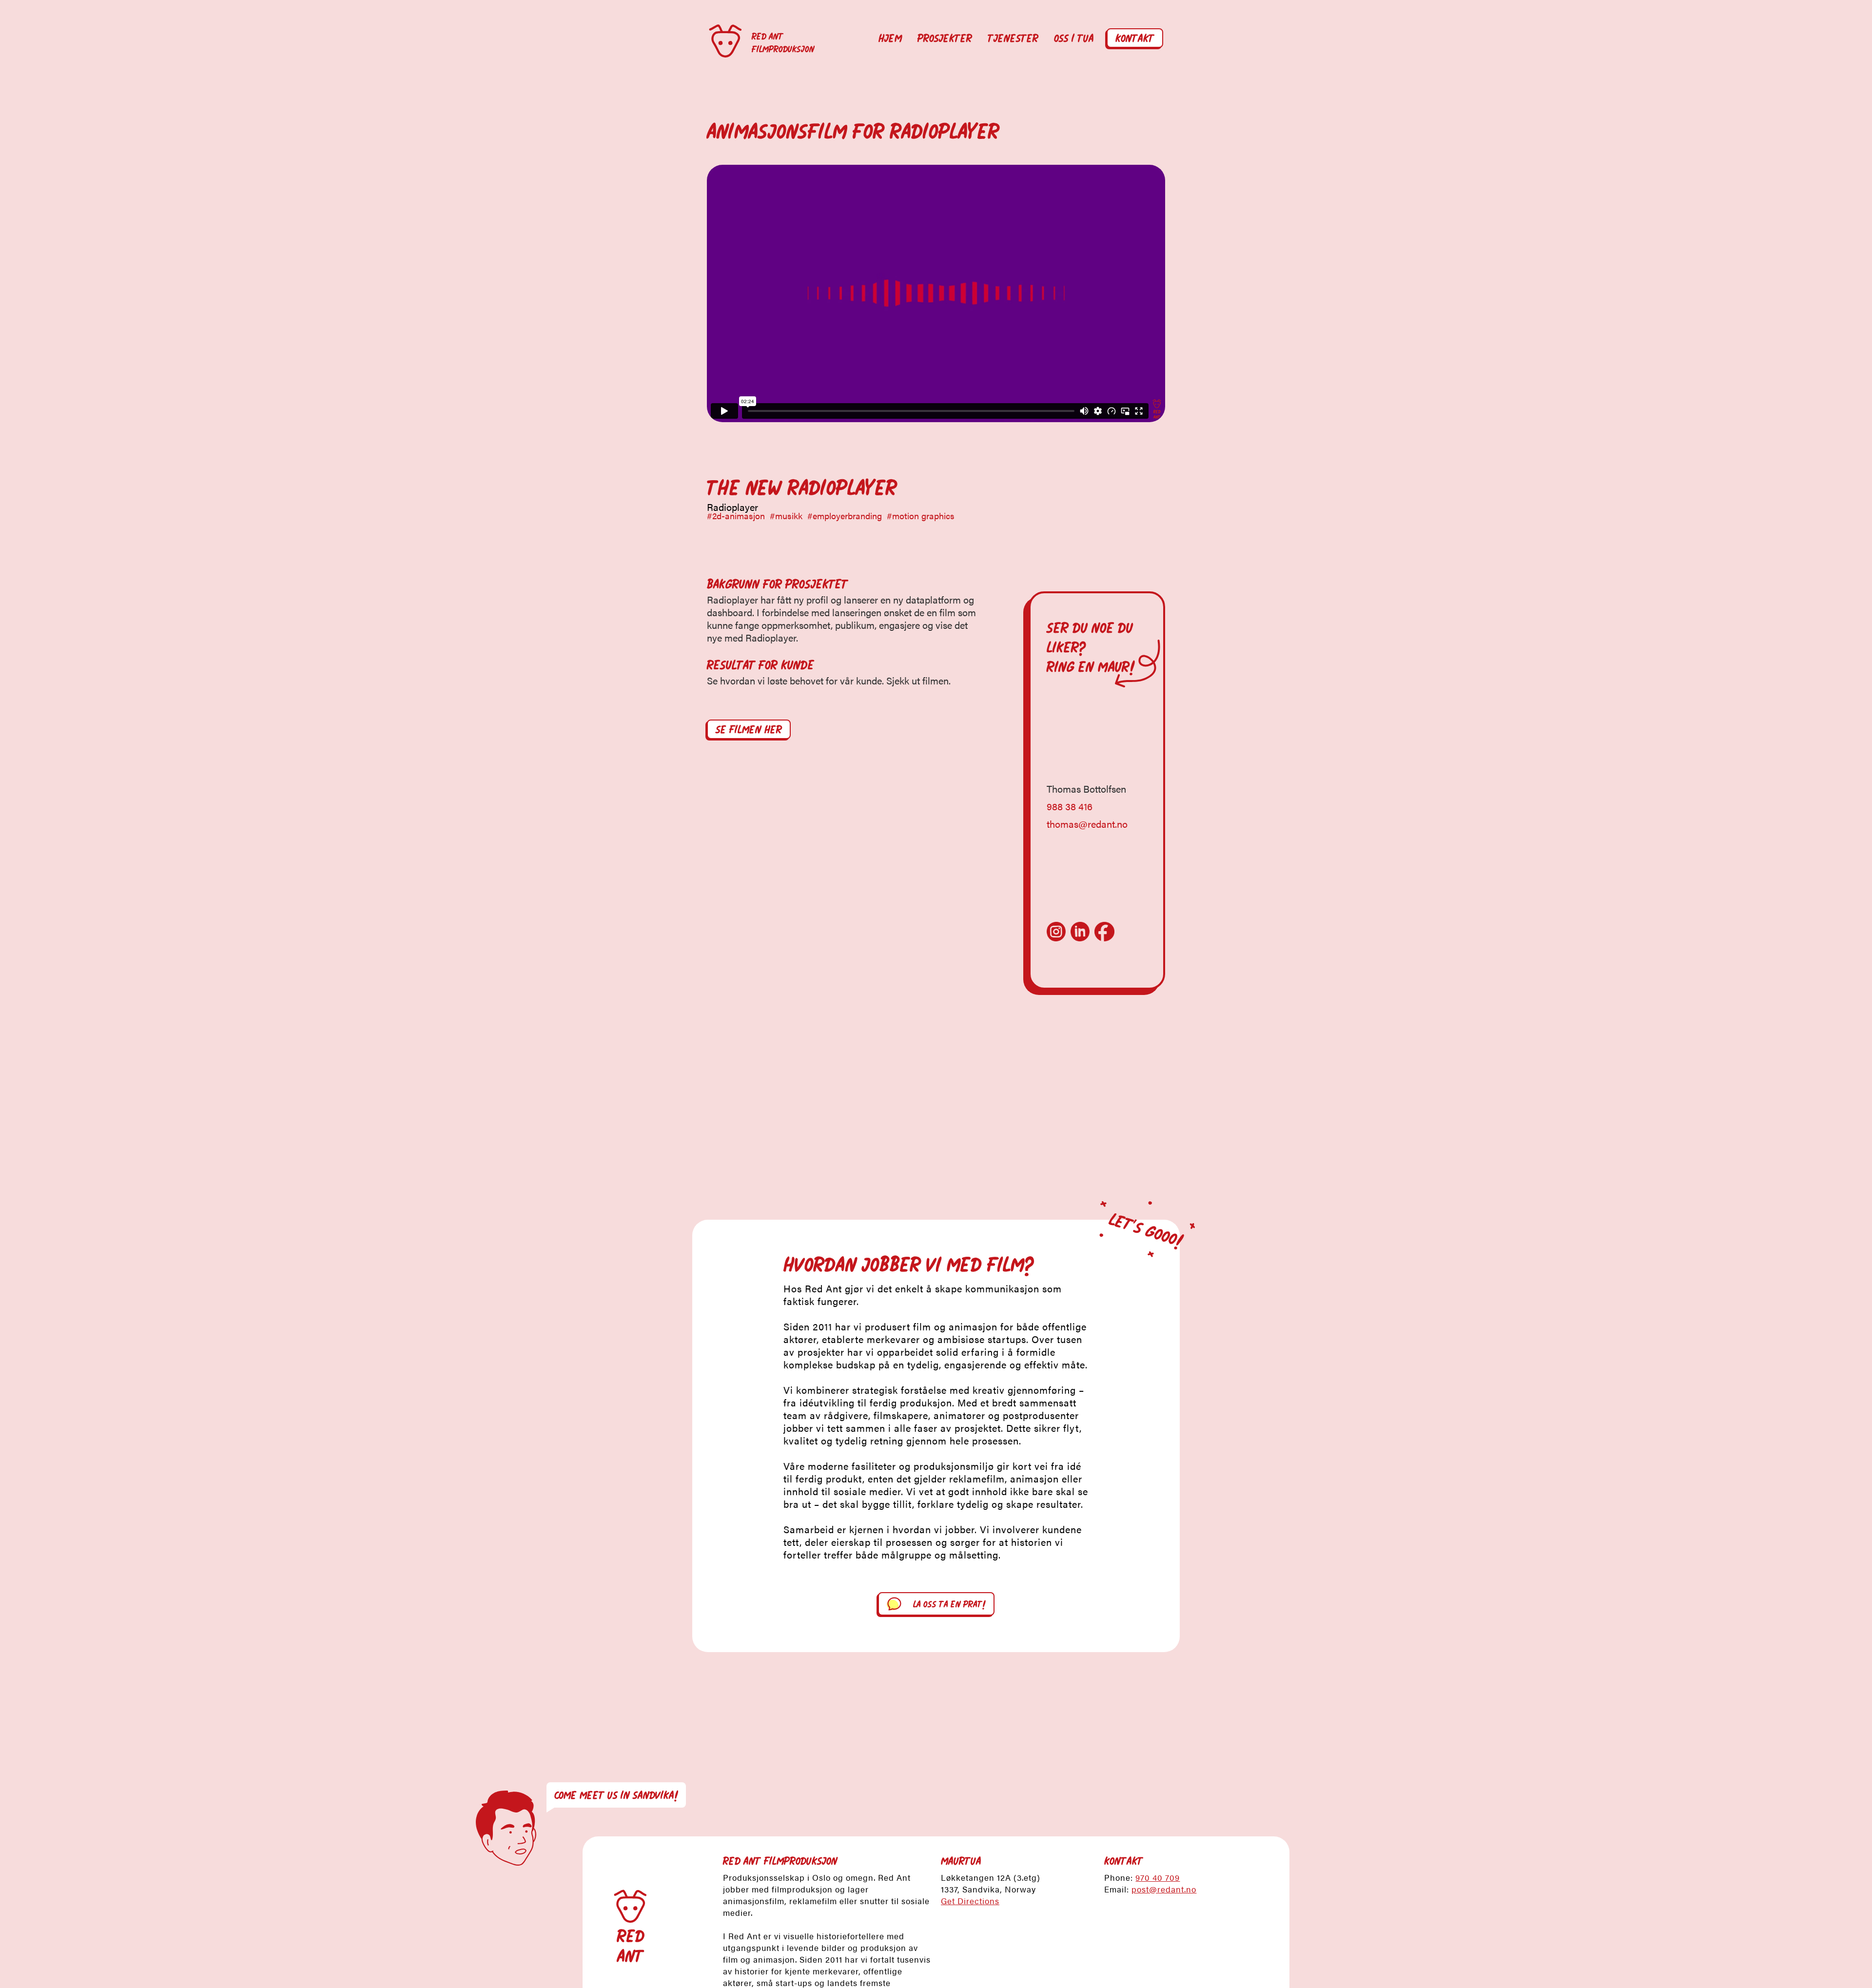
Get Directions (970, 1901)
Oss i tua (1074, 39)
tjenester (1013, 39)
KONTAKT (1135, 39)
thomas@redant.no (1087, 824)
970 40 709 (1158, 1877)
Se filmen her (749, 730)
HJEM (890, 39)
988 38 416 (1070, 806)
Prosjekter (945, 39)
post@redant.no (1164, 1889)
